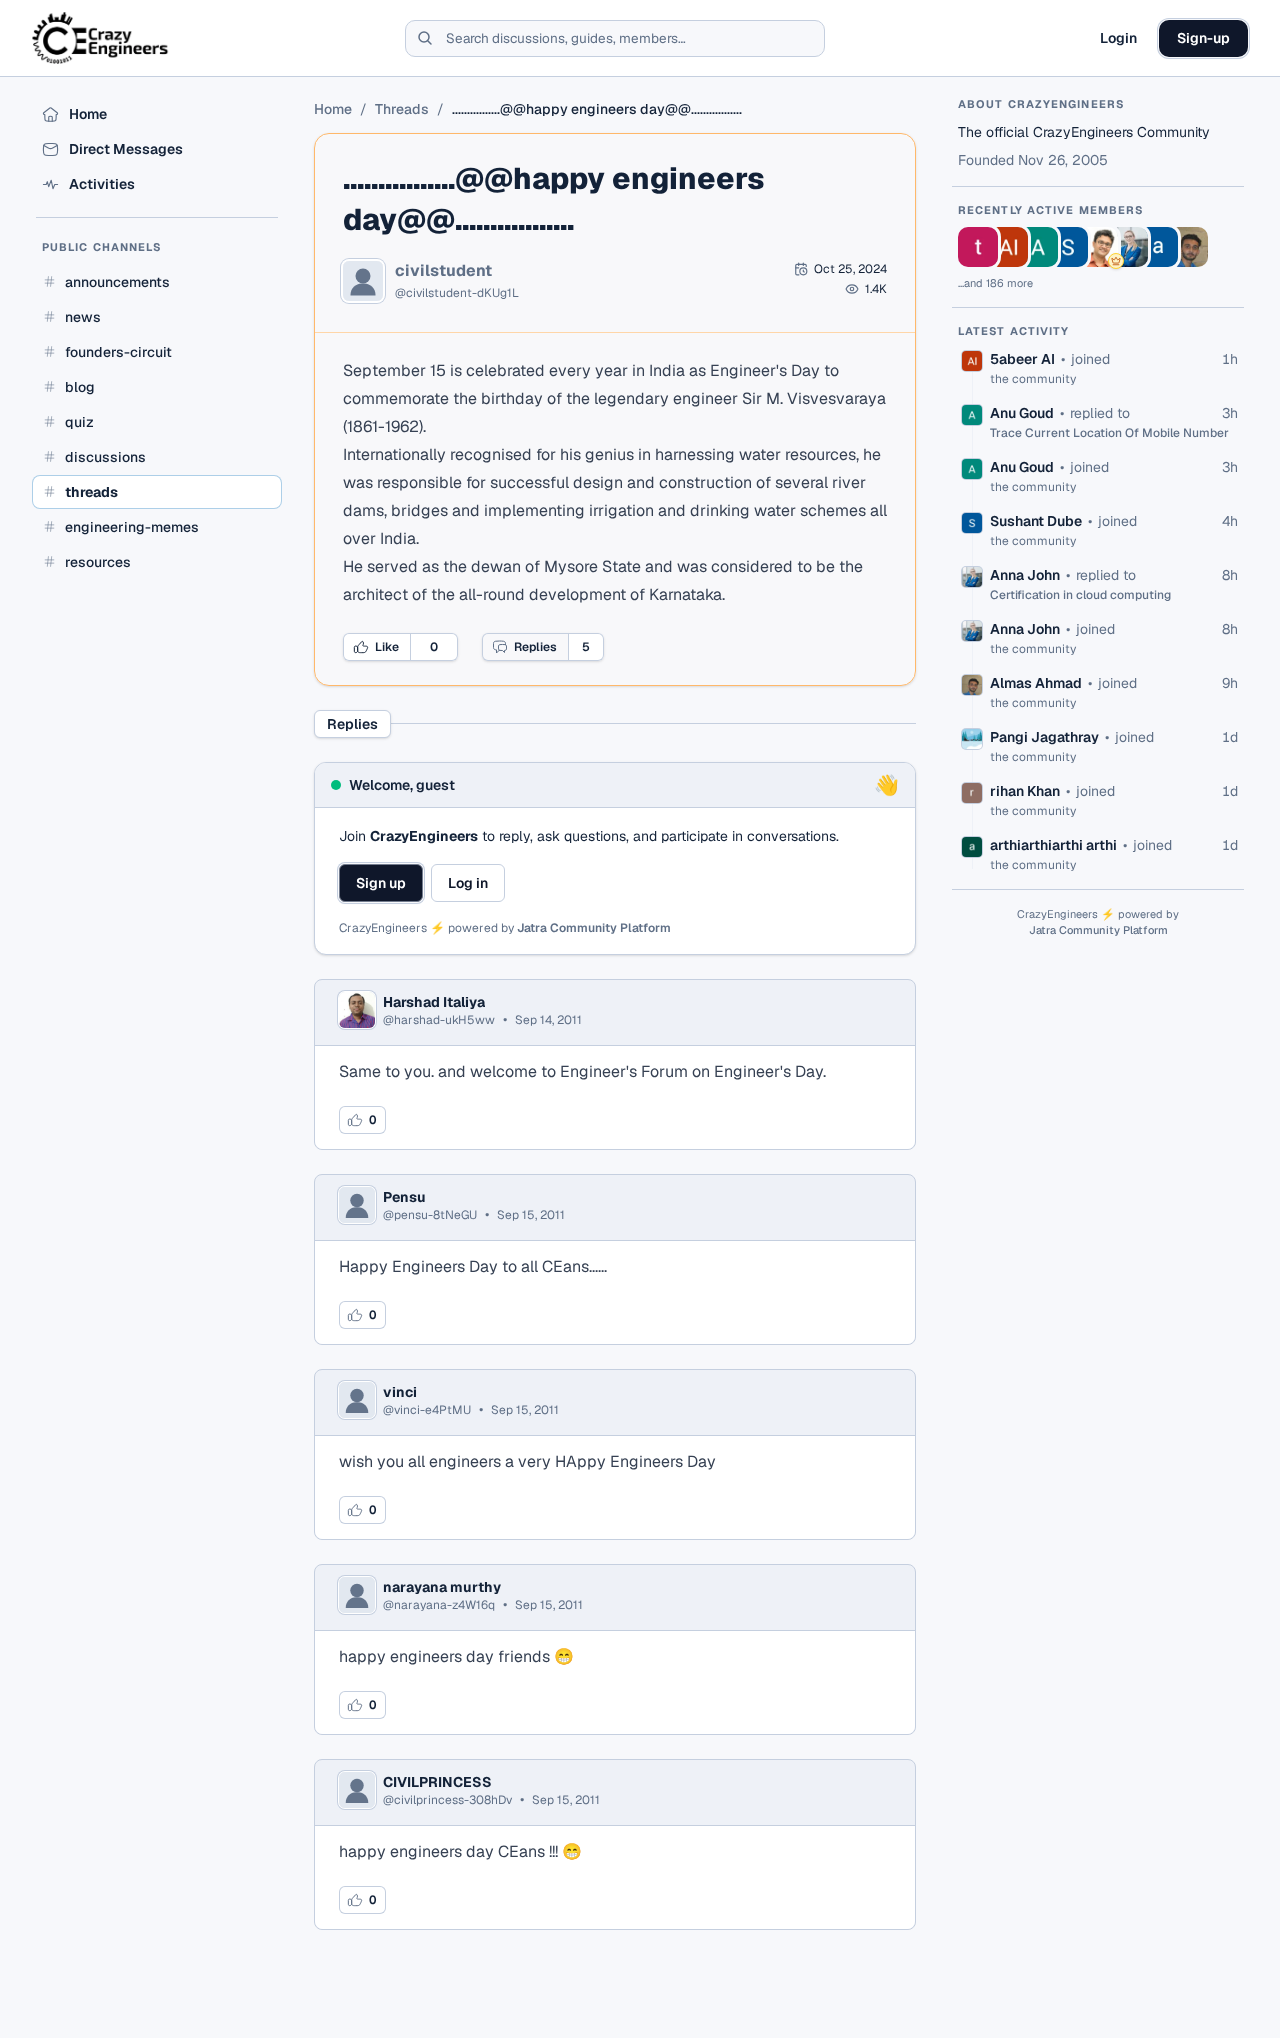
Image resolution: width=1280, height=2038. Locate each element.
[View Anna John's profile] (1128, 247)
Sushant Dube (1036, 521)
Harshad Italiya (434, 1002)
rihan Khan (1025, 791)
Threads (402, 109)
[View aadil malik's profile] (1158, 247)
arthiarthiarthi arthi (1053, 845)
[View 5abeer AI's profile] (1008, 247)
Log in (468, 883)
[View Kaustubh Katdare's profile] (1098, 247)
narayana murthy (442, 1587)
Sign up (381, 883)
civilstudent (443, 271)
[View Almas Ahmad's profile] (1188, 247)
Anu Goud (1022, 413)
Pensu (404, 1197)
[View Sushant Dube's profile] (1068, 247)
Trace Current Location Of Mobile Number (1109, 433)
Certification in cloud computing (1080, 595)
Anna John (1025, 575)
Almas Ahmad (1036, 683)
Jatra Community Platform (594, 928)
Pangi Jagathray (1044, 737)
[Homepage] (101, 38)
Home (333, 109)
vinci (400, 1392)
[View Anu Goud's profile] (1038, 247)
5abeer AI (1022, 359)
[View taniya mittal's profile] (978, 247)
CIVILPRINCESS (437, 1782)
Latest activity (1014, 331)
